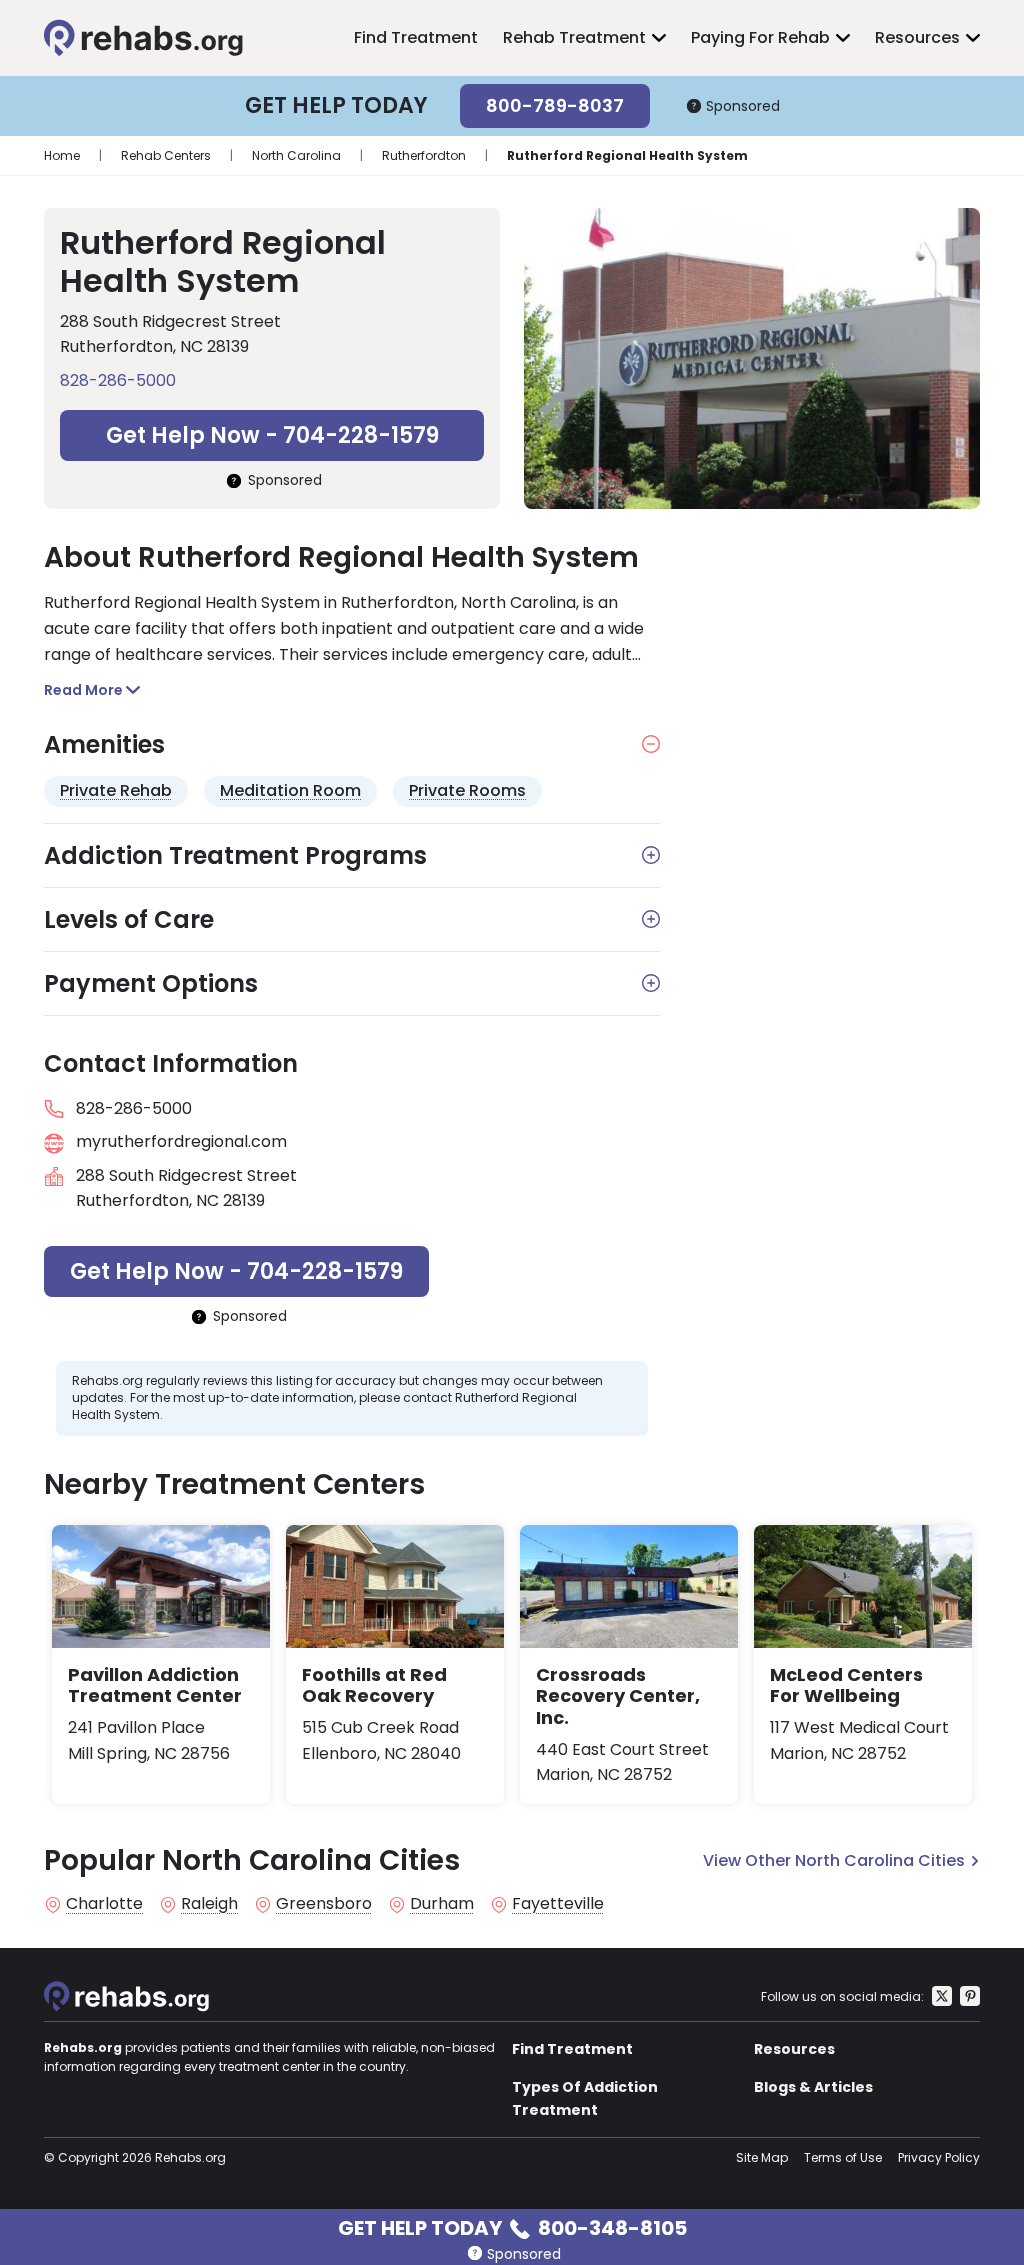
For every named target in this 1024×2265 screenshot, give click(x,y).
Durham (442, 1904)
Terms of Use (843, 2157)
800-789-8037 (555, 105)
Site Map (762, 2157)
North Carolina (296, 155)
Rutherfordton (424, 155)
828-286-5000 (118, 380)
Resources (917, 37)
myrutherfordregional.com (181, 1141)
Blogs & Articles (813, 2087)
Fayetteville (558, 1904)
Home (62, 155)
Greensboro (324, 1904)
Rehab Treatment (574, 37)
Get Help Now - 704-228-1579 (272, 435)
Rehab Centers (166, 155)
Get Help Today (512, 2226)
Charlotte (104, 1904)
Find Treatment (416, 37)
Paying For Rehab (760, 37)
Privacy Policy (939, 2157)
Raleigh (209, 1904)
